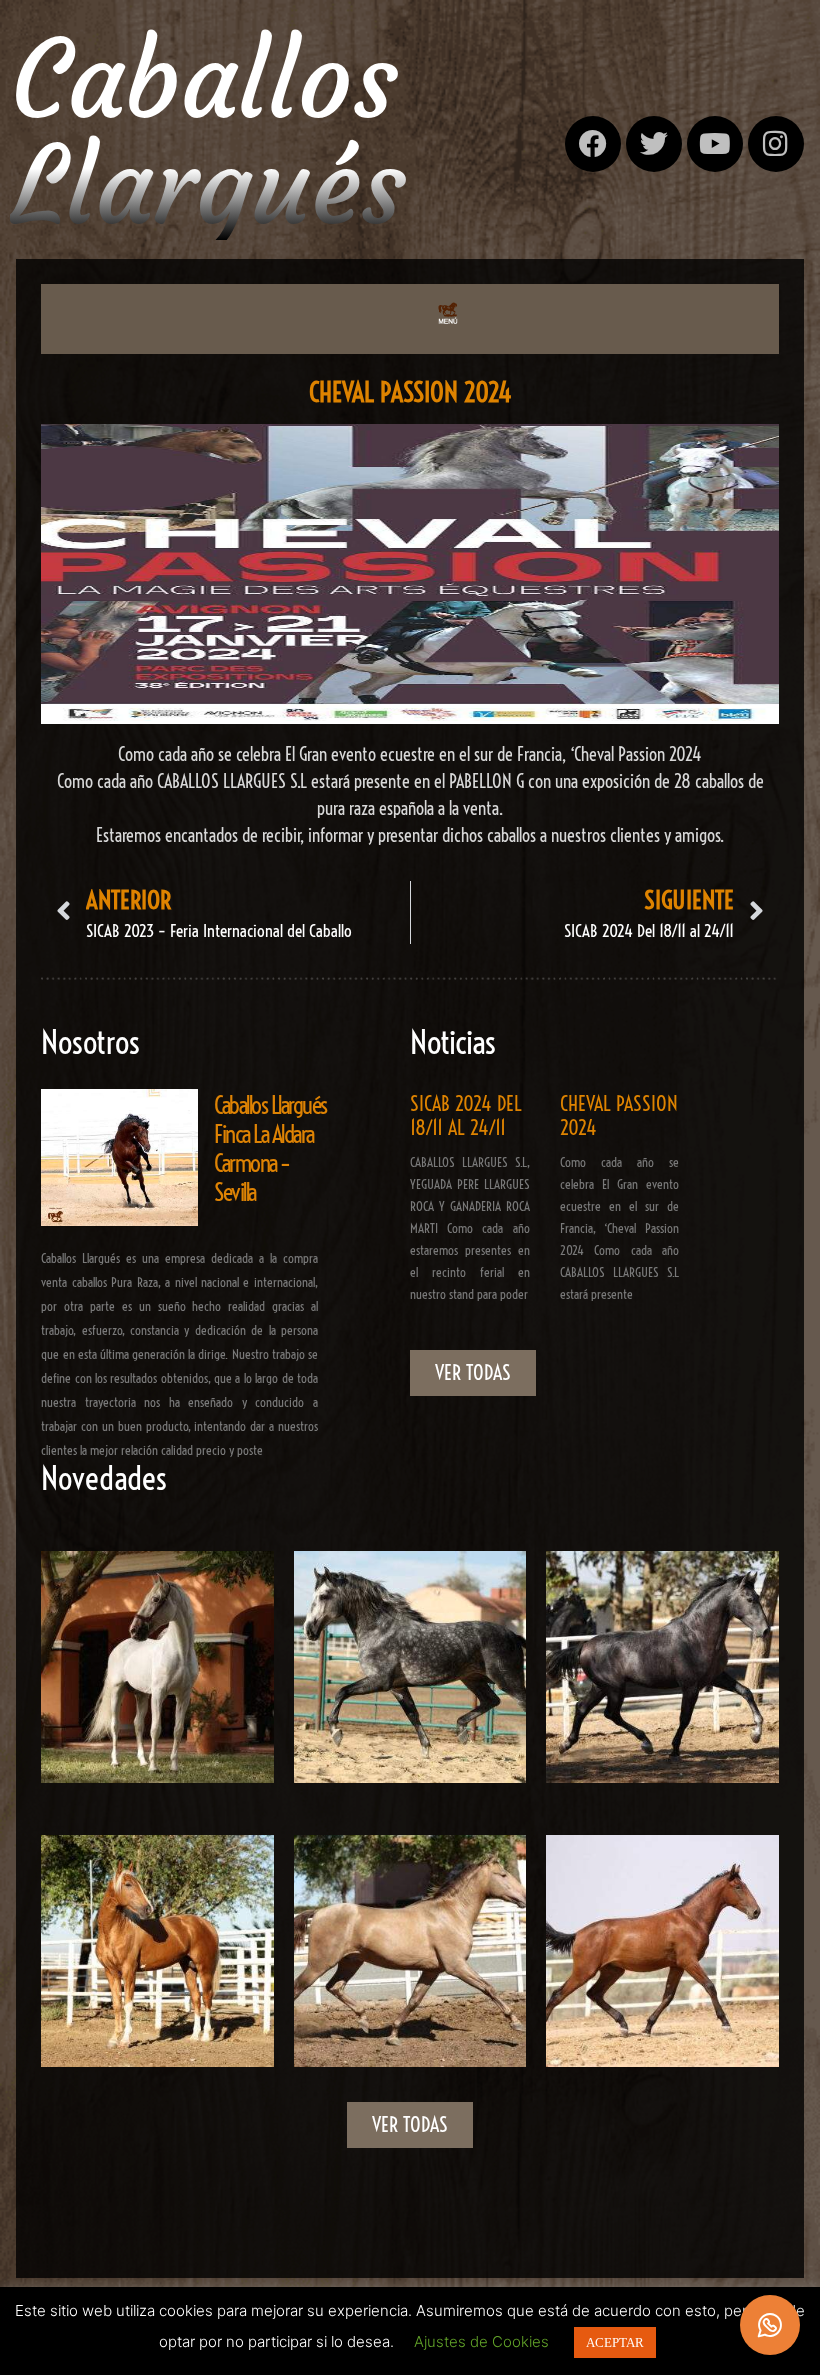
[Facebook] (593, 144)
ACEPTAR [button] (615, 2342)
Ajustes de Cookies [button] (481, 2341)
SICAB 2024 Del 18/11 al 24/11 (466, 1115)
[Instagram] (776, 144)
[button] (447, 314)
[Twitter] (654, 144)
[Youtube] (715, 144)
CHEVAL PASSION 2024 (619, 1115)
